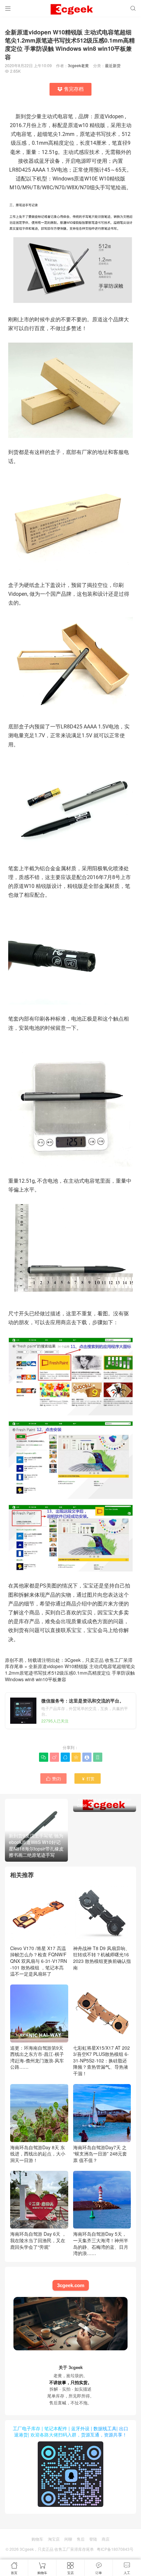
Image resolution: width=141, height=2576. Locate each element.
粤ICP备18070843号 (115, 2549)
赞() (53, 1778)
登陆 (93, 2539)
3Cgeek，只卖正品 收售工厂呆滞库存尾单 (57, 2549)
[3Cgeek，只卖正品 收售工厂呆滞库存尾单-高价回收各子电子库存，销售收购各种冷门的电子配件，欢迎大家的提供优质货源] (70, 10)
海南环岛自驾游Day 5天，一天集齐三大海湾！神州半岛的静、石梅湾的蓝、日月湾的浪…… (101, 2243)
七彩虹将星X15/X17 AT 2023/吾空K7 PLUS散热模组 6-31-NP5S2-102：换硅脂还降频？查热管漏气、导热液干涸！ (101, 2060)
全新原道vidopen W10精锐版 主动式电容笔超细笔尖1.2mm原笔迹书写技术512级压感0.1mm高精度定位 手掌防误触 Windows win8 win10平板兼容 (70, 1673)
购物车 (37, 2539)
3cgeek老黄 (78, 65)
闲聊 (68, 2539)
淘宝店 (54, 2539)
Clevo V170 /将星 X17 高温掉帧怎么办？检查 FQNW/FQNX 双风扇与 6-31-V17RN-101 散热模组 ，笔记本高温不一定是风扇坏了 (39, 1961)
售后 (81, 2539)
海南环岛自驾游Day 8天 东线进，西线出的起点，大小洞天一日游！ (38, 2154)
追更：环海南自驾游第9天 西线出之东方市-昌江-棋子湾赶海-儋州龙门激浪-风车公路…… (37, 2057)
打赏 (88, 1778)
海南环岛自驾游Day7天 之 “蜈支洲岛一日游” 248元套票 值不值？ (100, 2154)
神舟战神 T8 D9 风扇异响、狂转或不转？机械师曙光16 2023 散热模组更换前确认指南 (102, 1958)
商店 (106, 2539)
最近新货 (113, 65)
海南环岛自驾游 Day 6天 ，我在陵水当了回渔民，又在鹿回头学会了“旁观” (38, 2240)
